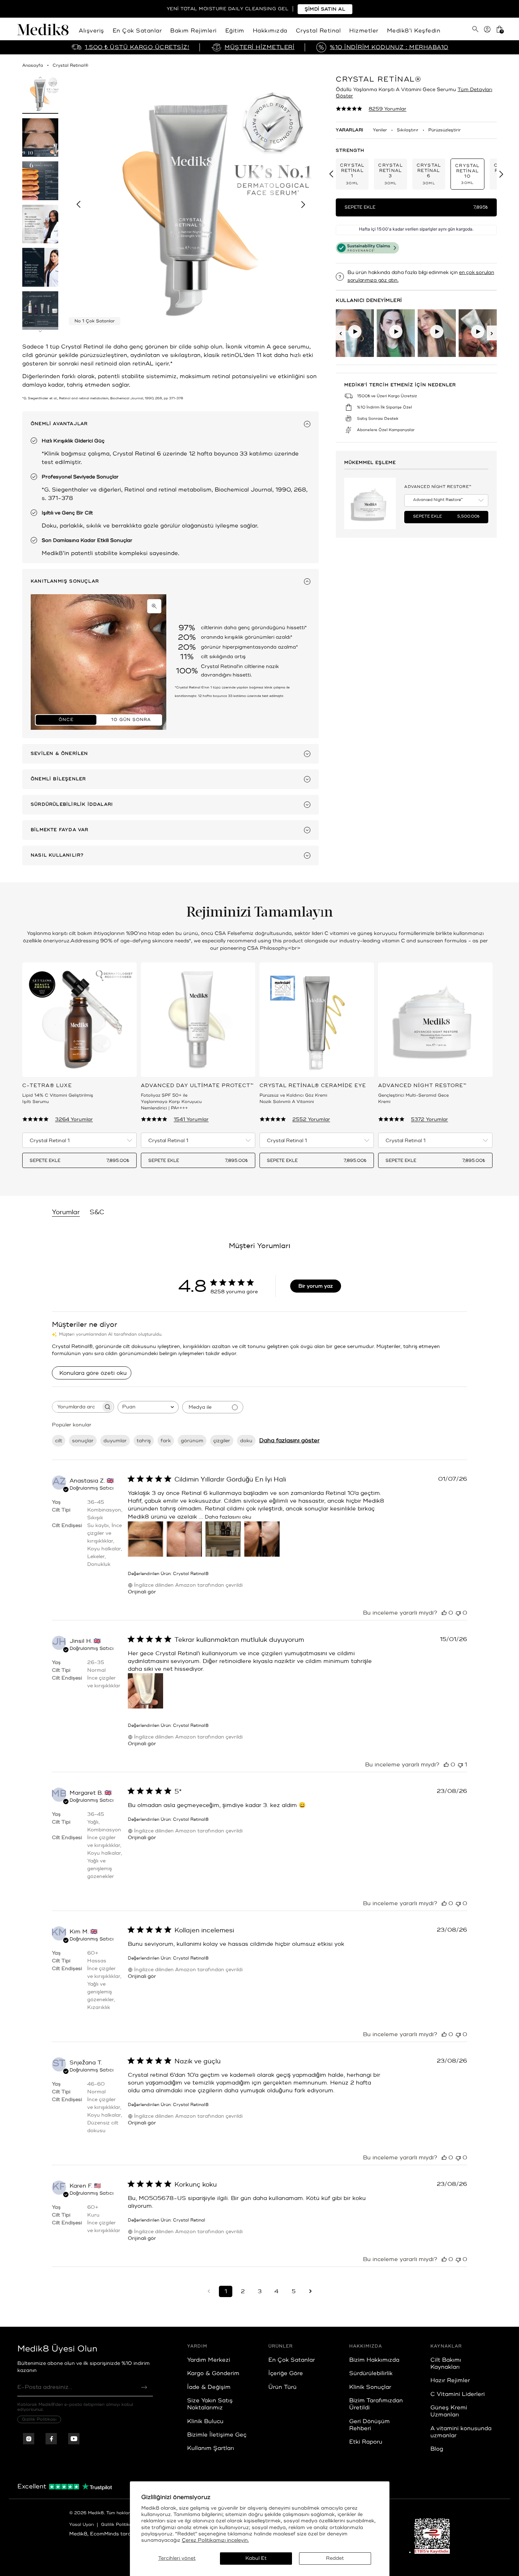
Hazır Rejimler (450, 2380)
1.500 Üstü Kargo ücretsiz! (137, 47)
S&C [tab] (97, 1212)
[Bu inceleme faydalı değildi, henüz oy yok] (458, 1613)
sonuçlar (83, 1441)
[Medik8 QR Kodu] (432, 2536)
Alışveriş (91, 31)
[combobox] (148, 1407)
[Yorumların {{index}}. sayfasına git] (209, 2291)
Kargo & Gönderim (213, 2373)
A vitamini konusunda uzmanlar (461, 2432)
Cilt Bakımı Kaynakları (446, 2363)
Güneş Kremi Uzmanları (449, 2411)
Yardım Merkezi (209, 2360)
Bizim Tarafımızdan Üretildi (376, 2404)
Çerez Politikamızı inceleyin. (215, 2540)
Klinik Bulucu (205, 2421)
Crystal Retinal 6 (429, 174)
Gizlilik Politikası (39, 2419)
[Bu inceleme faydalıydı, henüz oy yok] (444, 1613)
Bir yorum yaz (316, 1286)
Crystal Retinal (318, 31)
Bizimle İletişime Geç (217, 2435)
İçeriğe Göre (286, 2373)
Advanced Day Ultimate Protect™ (197, 1086)
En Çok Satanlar (137, 31)
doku (246, 1441)
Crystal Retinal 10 (467, 174)
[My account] (487, 32)
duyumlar (115, 1441)
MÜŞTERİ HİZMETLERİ (259, 47)
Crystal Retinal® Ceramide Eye (313, 1086)
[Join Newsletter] (144, 2387)
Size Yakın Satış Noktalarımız (210, 2404)
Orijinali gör (142, 1592)
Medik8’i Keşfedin (414, 31)
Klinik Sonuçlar (370, 2387)
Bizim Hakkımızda (374, 2360)
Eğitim (235, 31)
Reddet (335, 2558)
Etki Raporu (366, 2442)
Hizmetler (364, 31)
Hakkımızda (270, 31)
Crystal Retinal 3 (390, 174)
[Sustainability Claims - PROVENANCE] (367, 248)
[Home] (45, 32)
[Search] (475, 29)
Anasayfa (33, 65)
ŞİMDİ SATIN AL (325, 9)
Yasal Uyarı (82, 2525)
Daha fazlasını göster (289, 1441)
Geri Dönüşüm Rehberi (369, 2425)
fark (166, 1441)
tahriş (144, 1441)
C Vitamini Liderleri (458, 2394)
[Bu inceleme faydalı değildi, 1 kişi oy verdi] (460, 1765)
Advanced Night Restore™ (438, 487)
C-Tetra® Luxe (47, 1086)
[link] (371, 109)
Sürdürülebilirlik (371, 2373)
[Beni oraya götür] (310, 2291)
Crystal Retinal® (70, 65)
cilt (59, 1441)
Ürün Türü (282, 2387)
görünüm (192, 1441)
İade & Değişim (209, 2387)
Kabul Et (256, 2558)
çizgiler (222, 1441)
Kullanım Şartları (211, 2448)
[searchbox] (77, 1407)
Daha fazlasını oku (228, 1517)
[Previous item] (78, 204)
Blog (437, 2449)
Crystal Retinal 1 (352, 174)
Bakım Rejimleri (193, 31)
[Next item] (303, 204)
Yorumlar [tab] (66, 1212)
